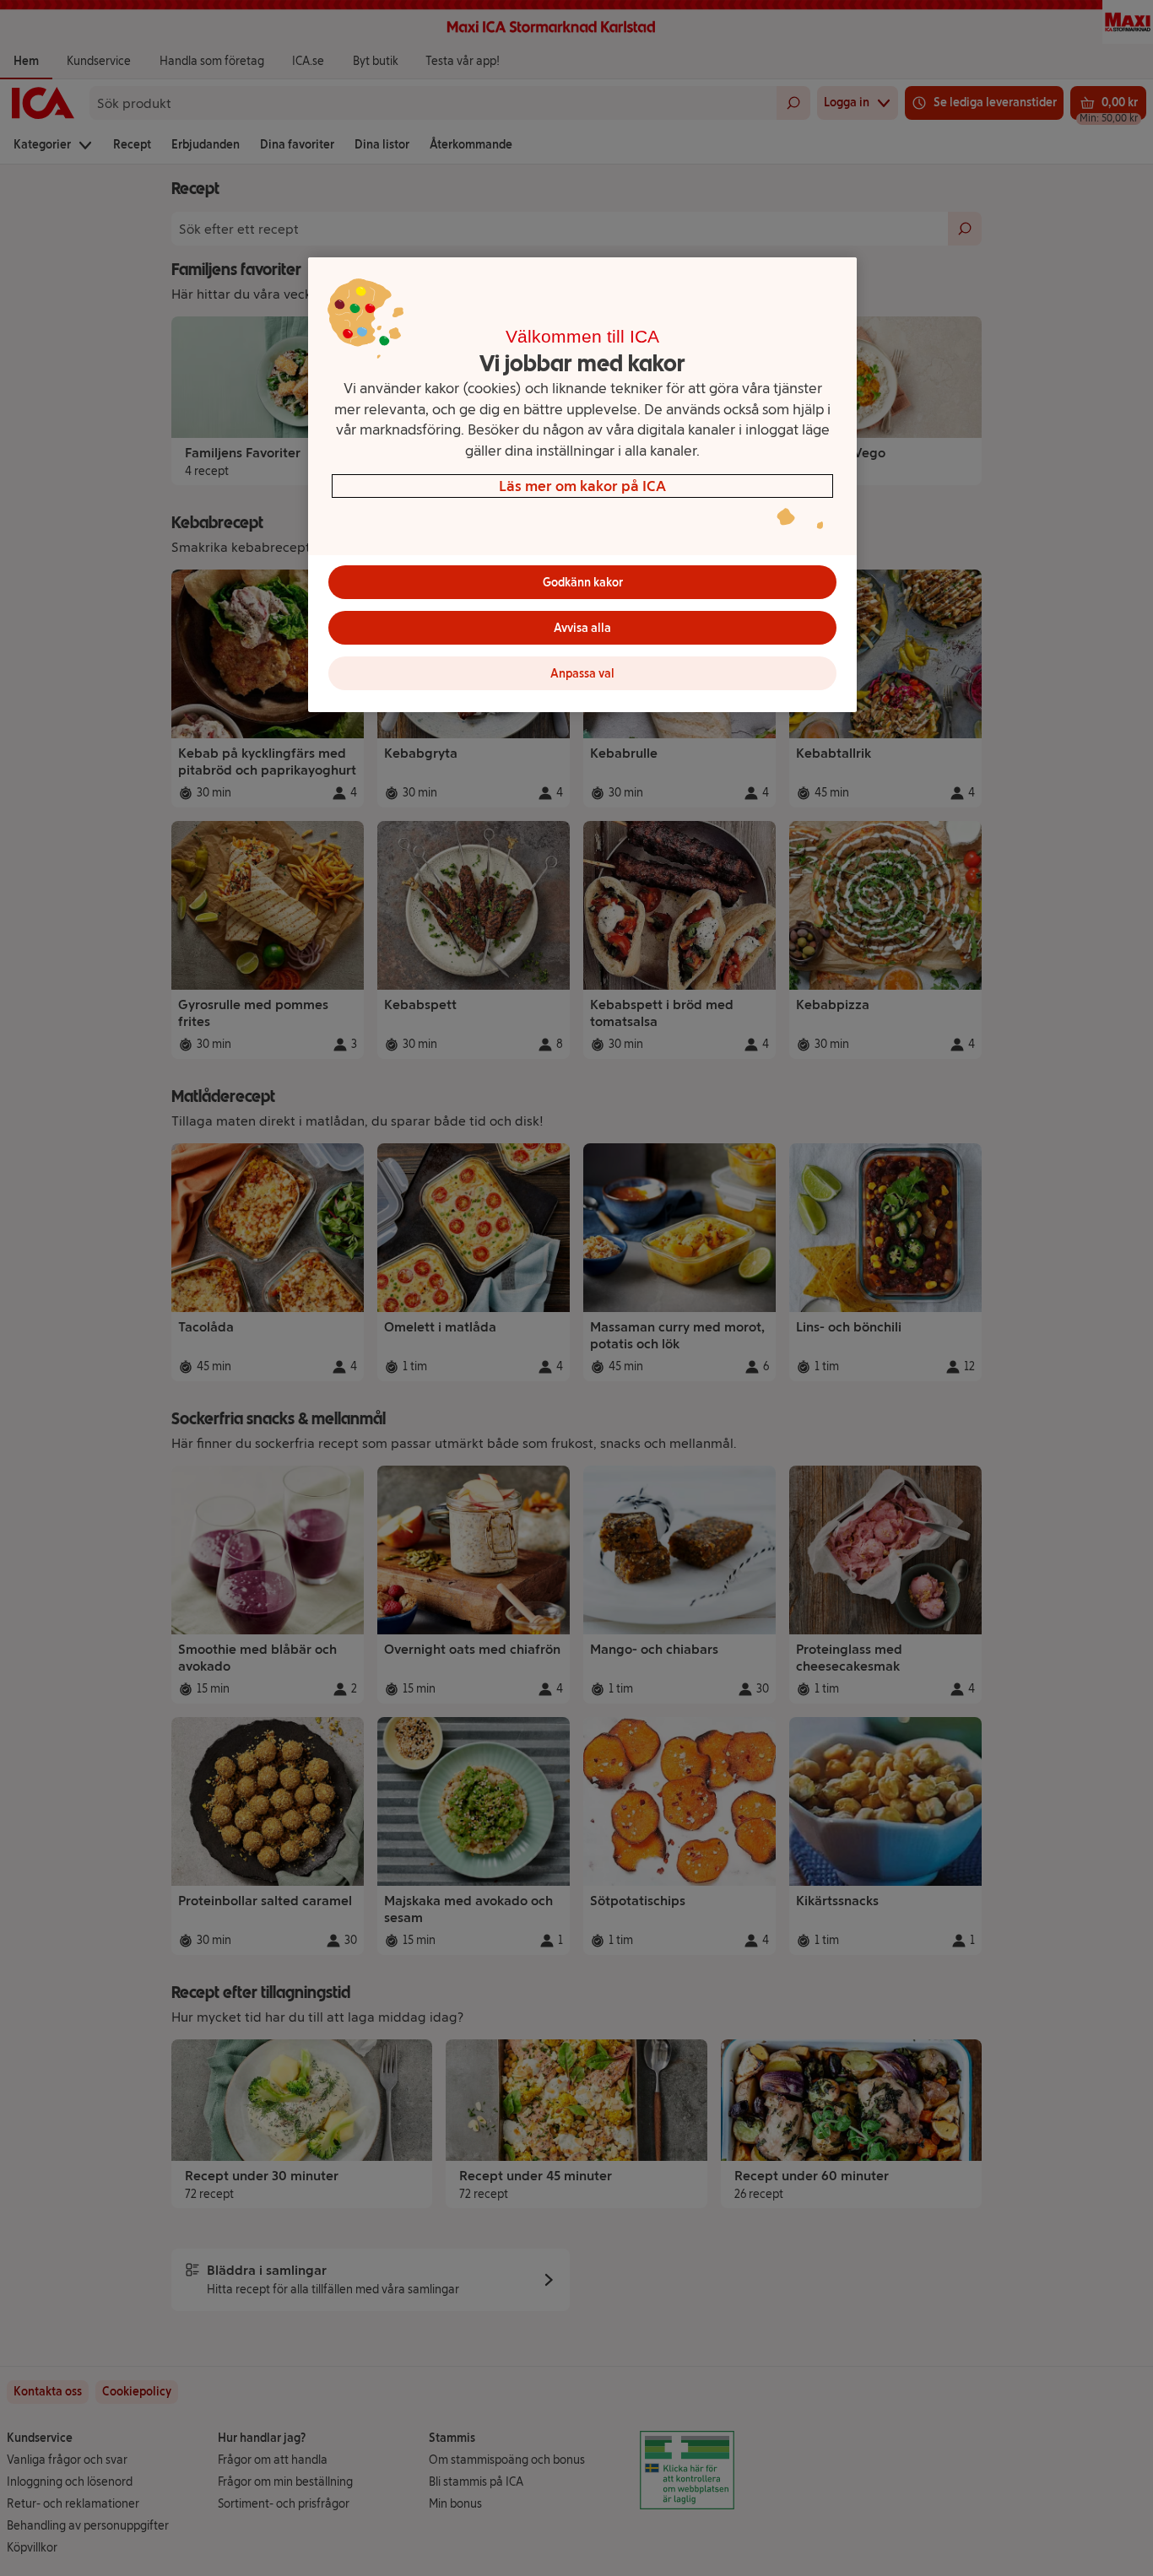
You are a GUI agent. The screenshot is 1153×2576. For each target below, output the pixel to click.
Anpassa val (582, 674)
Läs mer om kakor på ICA (582, 486)
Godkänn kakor (583, 583)
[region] (582, 485)
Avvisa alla (582, 628)
